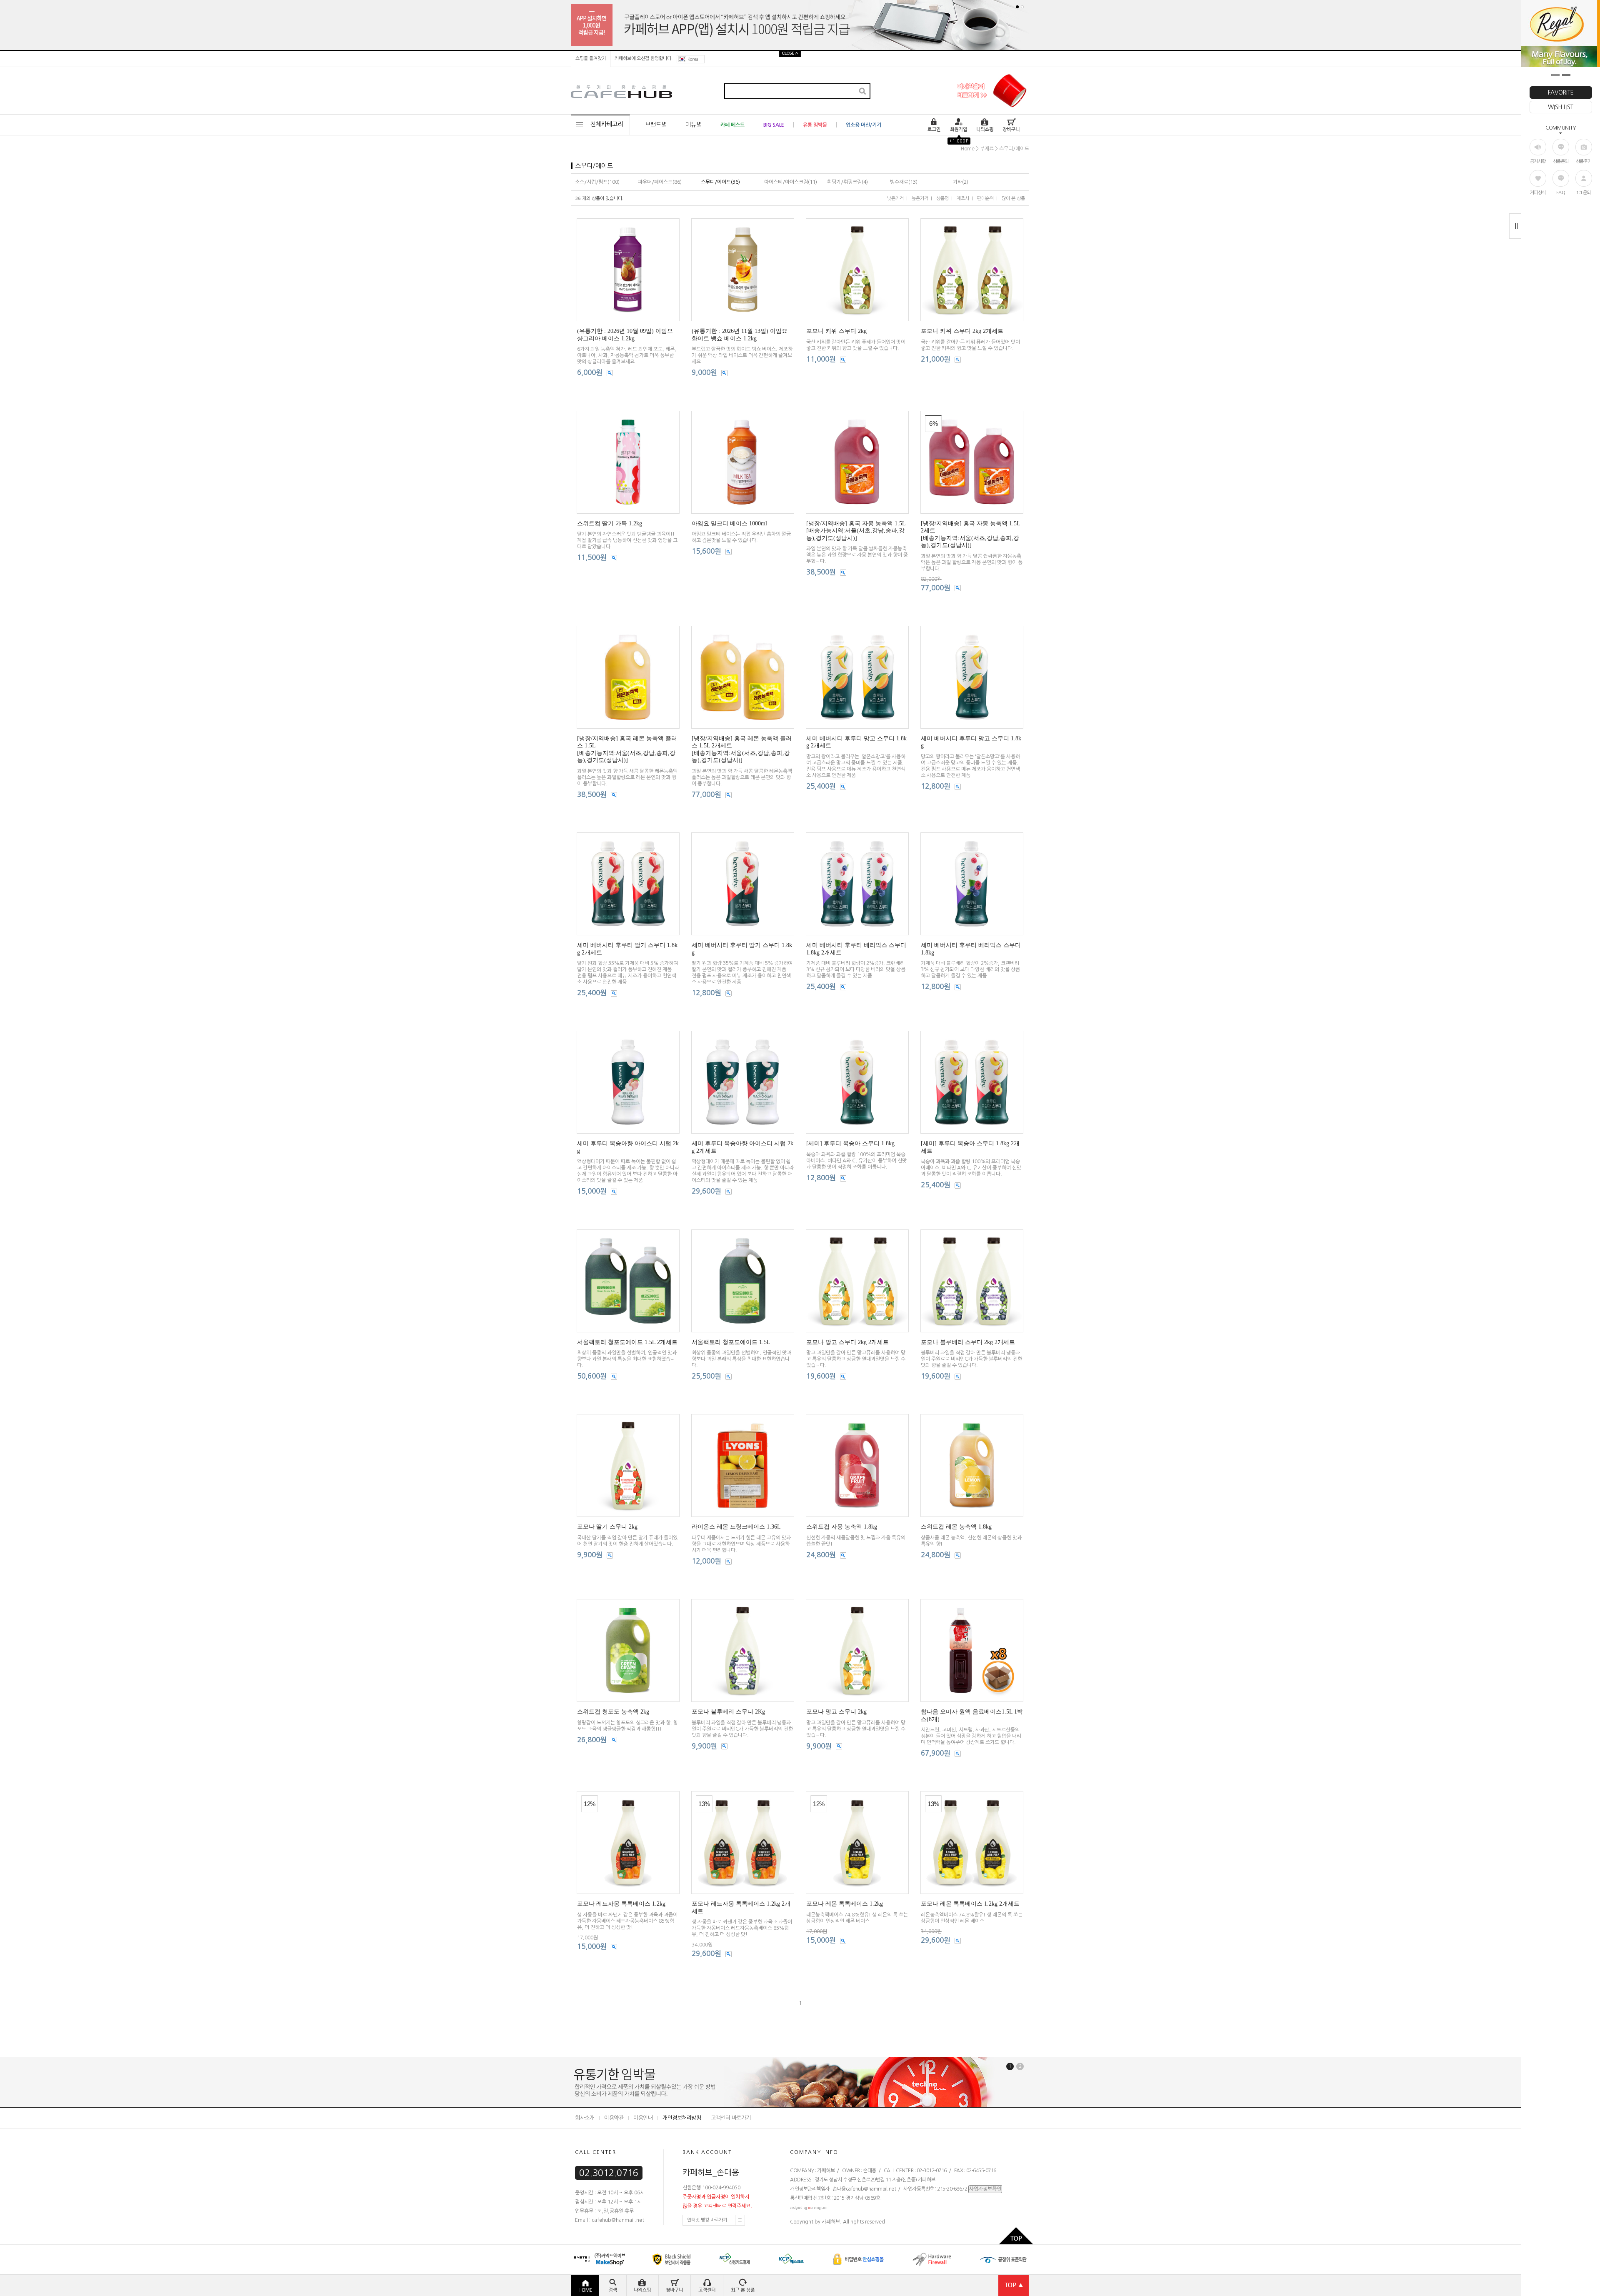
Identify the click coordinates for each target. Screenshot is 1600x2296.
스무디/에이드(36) (720, 182)
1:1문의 (1584, 193)
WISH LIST (1560, 107)
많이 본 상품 (1013, 199)
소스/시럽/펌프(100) (597, 182)
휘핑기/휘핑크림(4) (847, 182)
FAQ (1561, 193)
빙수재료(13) (904, 182)
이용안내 (643, 2118)
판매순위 (985, 199)
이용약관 (614, 2118)
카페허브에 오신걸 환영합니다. (644, 59)
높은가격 (920, 199)
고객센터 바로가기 (731, 2118)
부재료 (987, 149)
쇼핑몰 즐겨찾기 (591, 59)
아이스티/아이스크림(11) (791, 182)
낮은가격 (895, 199)
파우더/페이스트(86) (660, 182)
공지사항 (1538, 161)
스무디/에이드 (1014, 149)
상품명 (942, 199)
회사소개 (585, 2118)
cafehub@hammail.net (871, 2189)
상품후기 (1584, 161)
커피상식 (1538, 193)
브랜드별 (656, 125)
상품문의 (1561, 161)
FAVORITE (1561, 92)
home (968, 149)
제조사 (963, 199)
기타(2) (961, 182)
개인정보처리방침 (682, 2118)
